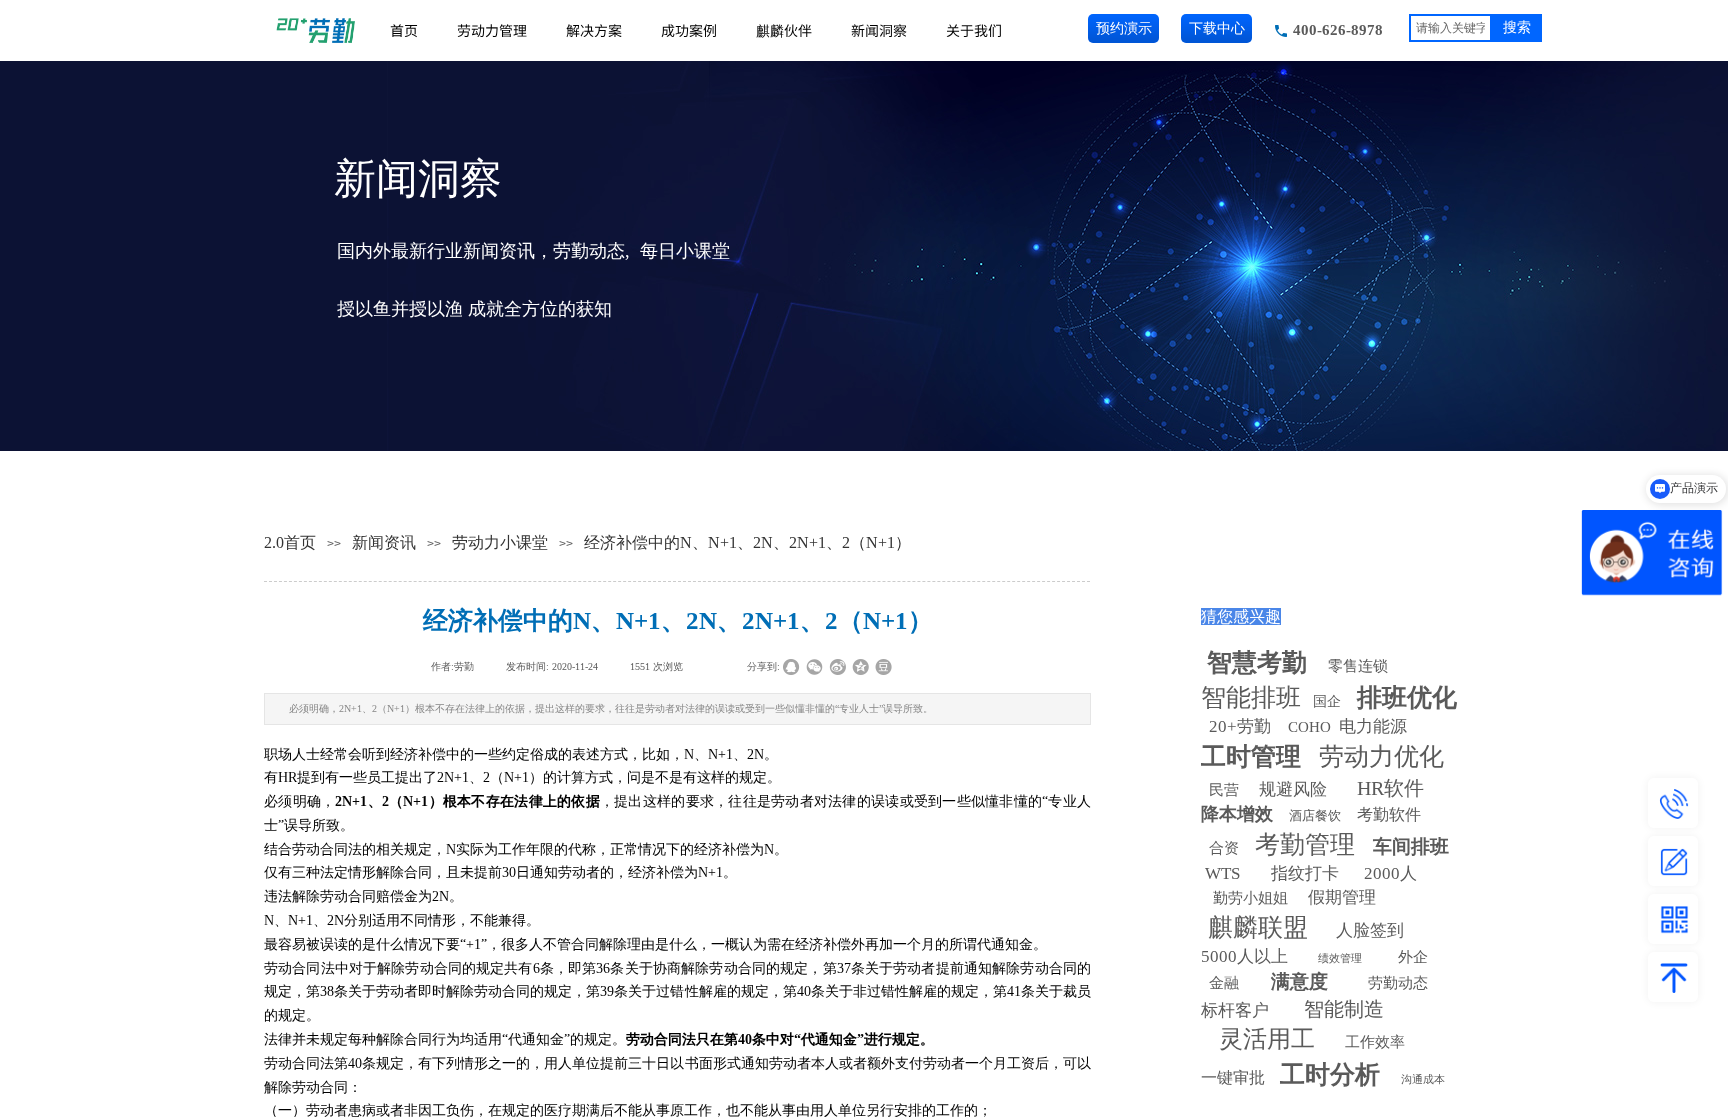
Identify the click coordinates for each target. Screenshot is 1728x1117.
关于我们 (974, 30)
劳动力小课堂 (500, 542)
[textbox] (1450, 28)
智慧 (1257, 662)
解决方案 (594, 30)
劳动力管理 (492, 30)
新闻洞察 (879, 30)
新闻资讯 (384, 542)
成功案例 (689, 30)
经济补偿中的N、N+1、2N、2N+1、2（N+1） (747, 542)
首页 (404, 30)
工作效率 (1375, 1042)
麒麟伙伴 (784, 30)
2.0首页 (290, 542)
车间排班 (1411, 846)
